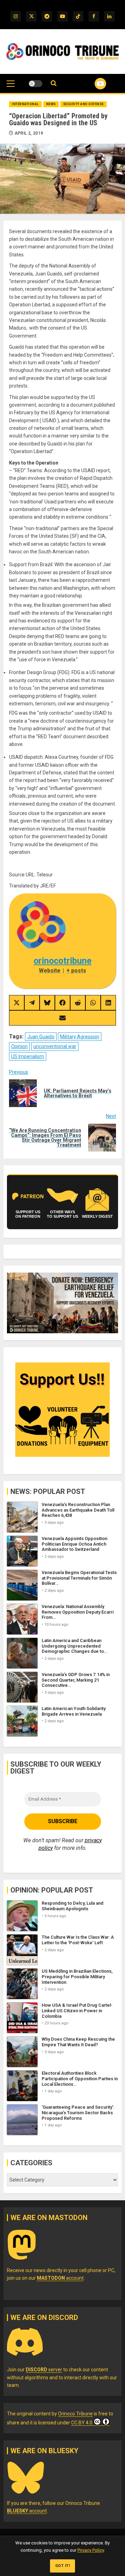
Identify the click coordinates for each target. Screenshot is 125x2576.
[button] (11, 87)
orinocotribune (63, 961)
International (25, 104)
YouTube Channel (92, 84)
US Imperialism (28, 1056)
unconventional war (55, 1046)
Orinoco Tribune (75, 2414)
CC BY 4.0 (82, 2423)
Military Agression (80, 1037)
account (60, 2278)
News (51, 104)
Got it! (63, 2566)
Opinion (19, 1046)
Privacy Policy (91, 2550)
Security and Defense (84, 104)
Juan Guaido (41, 1037)
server (44, 2370)
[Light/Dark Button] (35, 84)
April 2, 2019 (29, 133)
